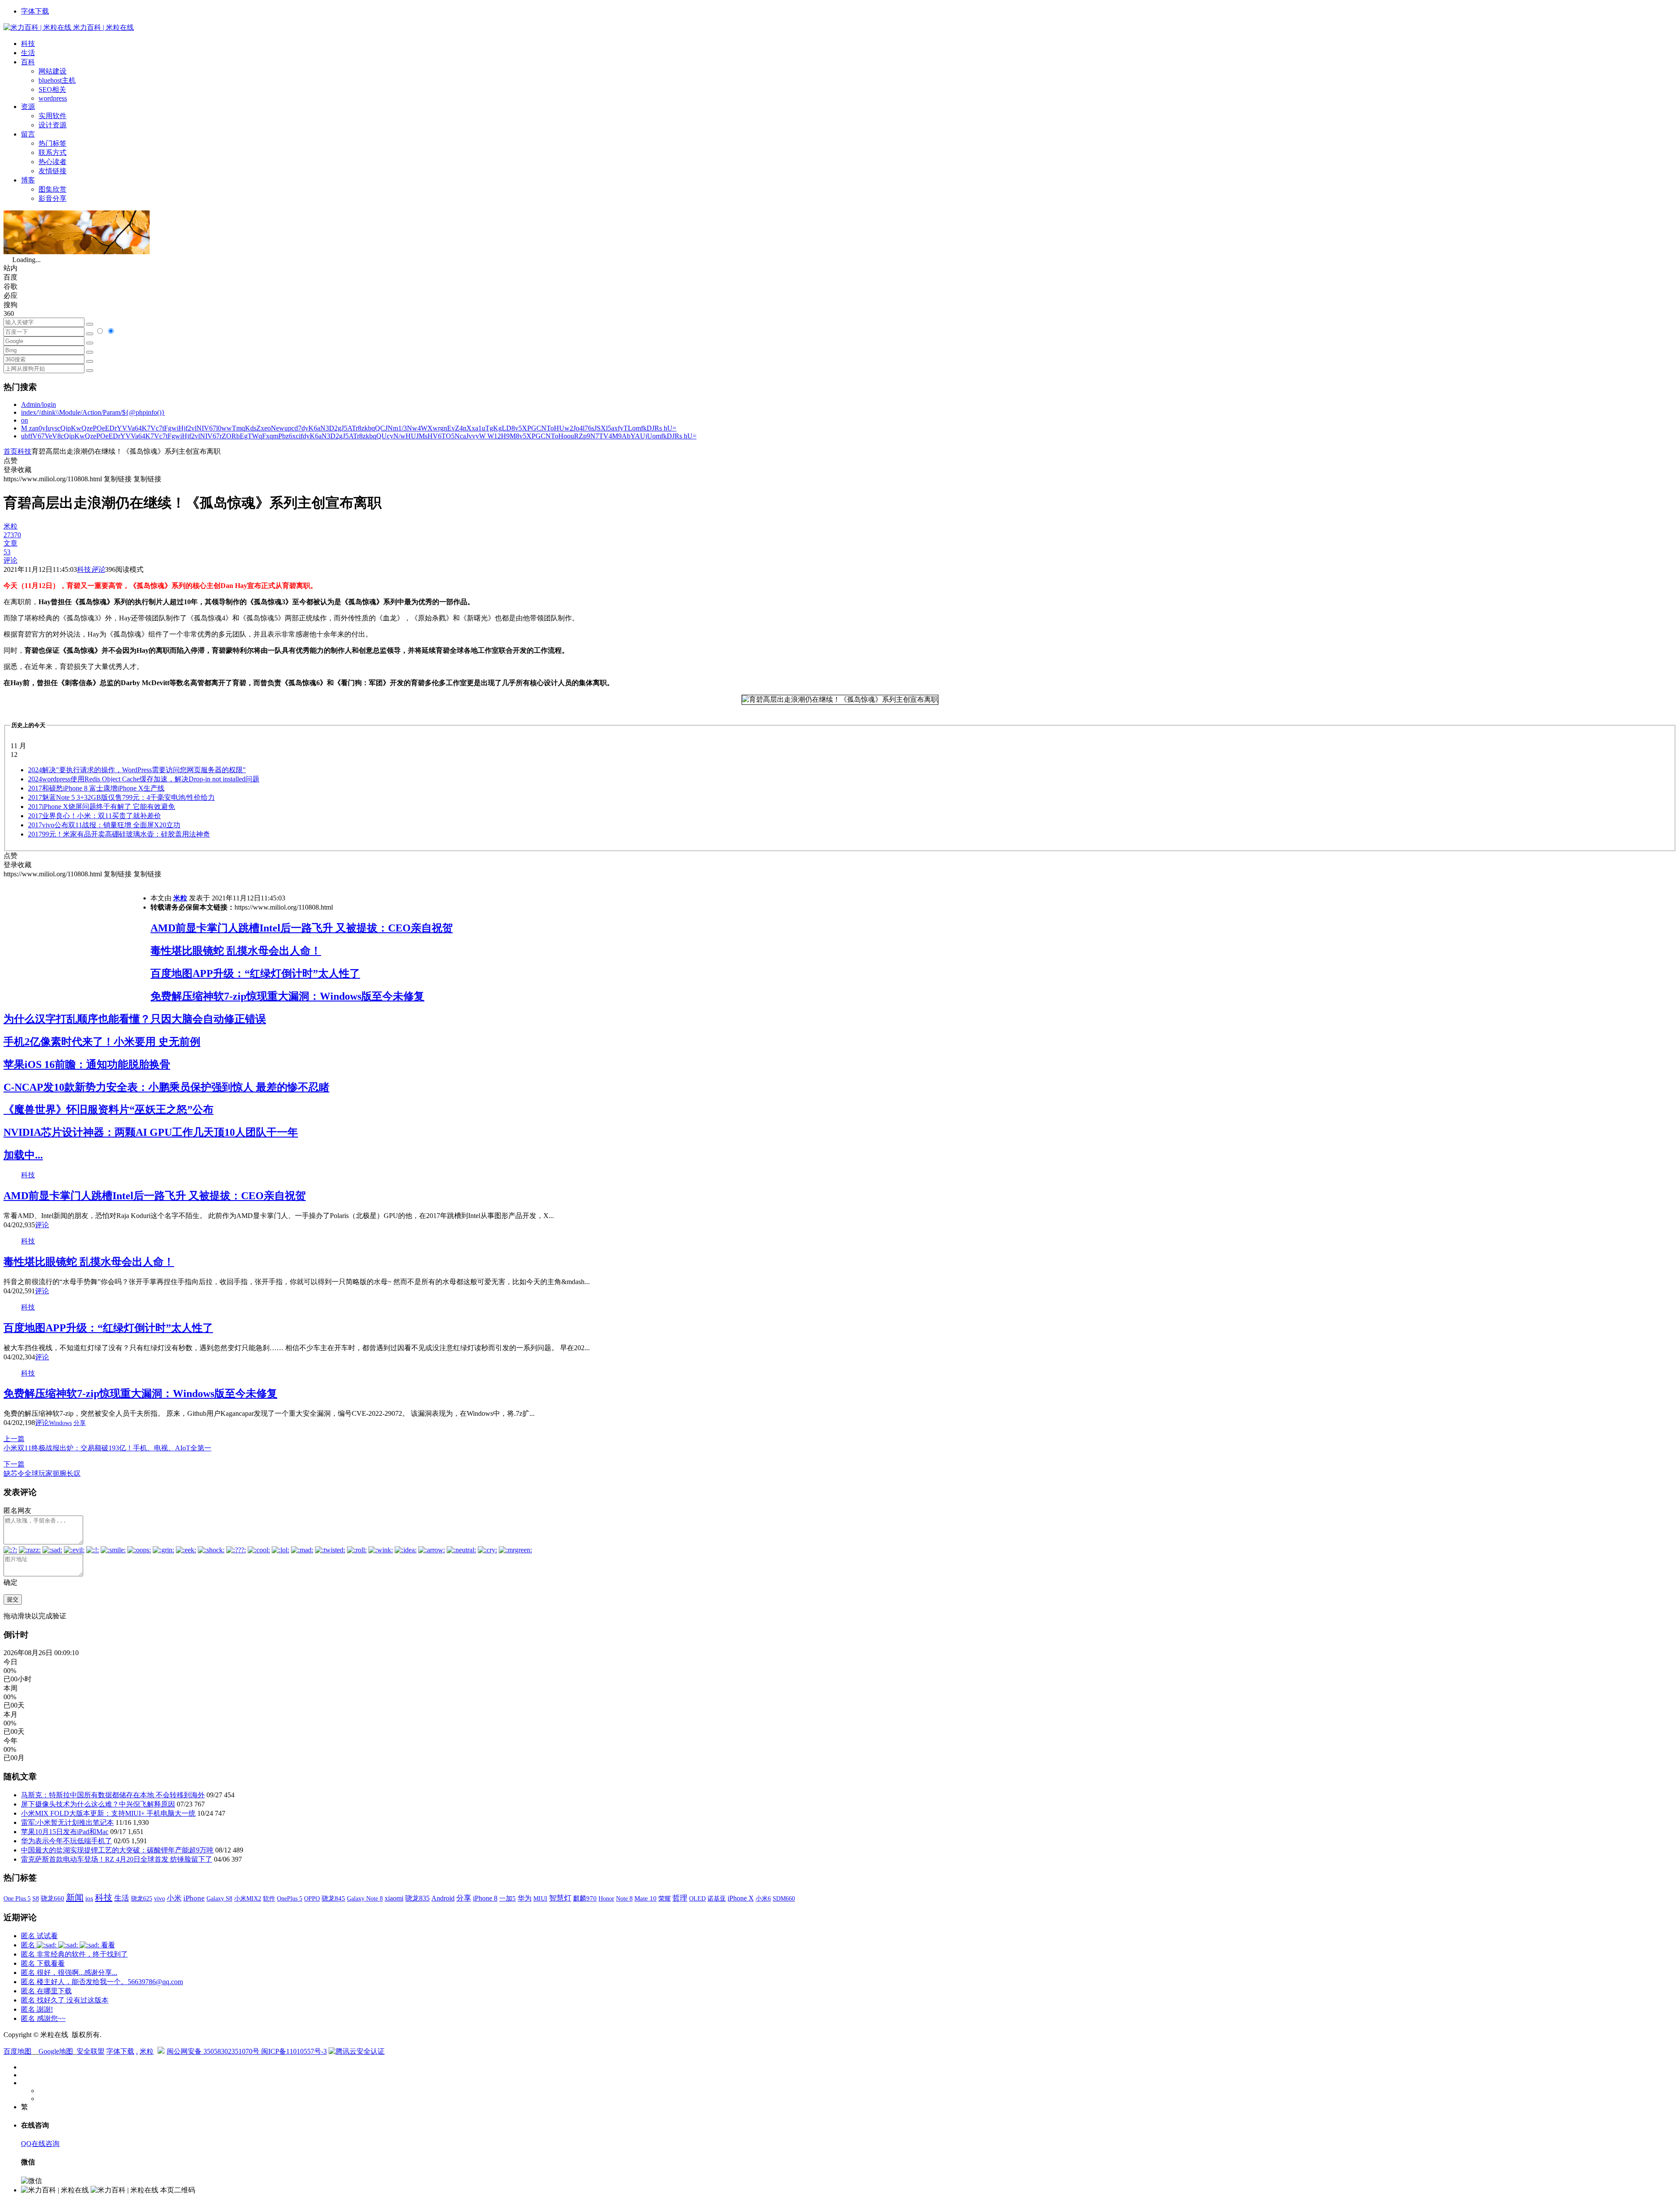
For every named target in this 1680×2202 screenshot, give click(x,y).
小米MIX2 (248, 1898)
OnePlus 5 (290, 1898)
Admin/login (38, 404)
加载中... (23, 1155)
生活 (28, 53)
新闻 (75, 1897)
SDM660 (784, 1898)
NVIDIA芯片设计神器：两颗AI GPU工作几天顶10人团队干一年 (151, 1132)
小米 (174, 1898)
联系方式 (52, 152)
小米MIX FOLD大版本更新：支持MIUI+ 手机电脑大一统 (108, 1813)
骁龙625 (142, 1899)
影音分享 (52, 198)
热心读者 (52, 162)
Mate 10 (646, 1898)
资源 (28, 107)
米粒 (180, 898)
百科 (28, 62)
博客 (28, 180)
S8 (36, 1898)
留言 (28, 134)
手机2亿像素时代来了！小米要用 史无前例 (102, 1042)
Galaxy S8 (219, 1898)
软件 (269, 1898)
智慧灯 (560, 1898)
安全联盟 (91, 2051)
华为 (525, 1898)
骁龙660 (52, 1898)
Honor (606, 1899)
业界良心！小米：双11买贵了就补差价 (94, 816)
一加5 (507, 1898)
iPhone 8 (485, 1898)
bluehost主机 (57, 80)
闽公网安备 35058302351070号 (214, 2051)
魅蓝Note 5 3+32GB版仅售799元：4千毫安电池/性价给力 (121, 797)
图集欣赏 (52, 189)
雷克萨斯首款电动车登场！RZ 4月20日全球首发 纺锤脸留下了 (117, 1859)
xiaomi (394, 1898)
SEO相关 (52, 89)
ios (89, 1898)
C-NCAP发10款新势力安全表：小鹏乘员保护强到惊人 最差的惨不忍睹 (166, 1087)
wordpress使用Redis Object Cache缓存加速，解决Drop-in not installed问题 (144, 779)
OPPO (312, 1898)
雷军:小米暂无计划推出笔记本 (67, 1822)
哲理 (680, 1898)
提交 (13, 1599)
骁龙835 (417, 1898)
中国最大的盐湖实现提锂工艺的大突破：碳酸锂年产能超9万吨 (117, 1850)
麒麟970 (585, 1898)
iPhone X (741, 1898)
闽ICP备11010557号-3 (294, 2051)
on (24, 420)
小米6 (763, 1898)
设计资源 (52, 125)
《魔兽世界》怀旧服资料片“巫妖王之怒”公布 (108, 1110)
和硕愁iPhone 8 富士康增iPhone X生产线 (96, 788)
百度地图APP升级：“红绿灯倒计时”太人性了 (255, 973)
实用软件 (52, 116)
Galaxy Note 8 (365, 1898)
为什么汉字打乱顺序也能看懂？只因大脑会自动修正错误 (135, 1019)
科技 (28, 44)
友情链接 (52, 171)
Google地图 (56, 2051)
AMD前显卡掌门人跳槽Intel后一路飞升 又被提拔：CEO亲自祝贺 (302, 928)
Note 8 (624, 1899)
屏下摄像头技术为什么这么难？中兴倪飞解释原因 (98, 1804)
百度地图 (17, 2051)
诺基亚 (717, 1898)
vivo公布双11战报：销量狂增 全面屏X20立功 (104, 825)
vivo (159, 1898)
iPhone (194, 1898)
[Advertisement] (77, 940)
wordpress (53, 98)
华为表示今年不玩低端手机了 (66, 1841)
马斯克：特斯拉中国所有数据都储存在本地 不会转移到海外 (113, 1795)
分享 (80, 1423)
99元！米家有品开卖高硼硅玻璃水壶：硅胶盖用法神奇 (119, 834)
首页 (10, 451)
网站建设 (52, 71)
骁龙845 (333, 1898)
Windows (60, 1423)
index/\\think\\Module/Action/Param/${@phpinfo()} (93, 412)
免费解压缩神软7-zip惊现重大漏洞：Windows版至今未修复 (287, 996)
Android (443, 1898)
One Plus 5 (17, 1898)
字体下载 (35, 11)
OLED (697, 1898)
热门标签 (52, 143)
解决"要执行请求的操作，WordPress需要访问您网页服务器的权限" (137, 770)
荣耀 (665, 1898)
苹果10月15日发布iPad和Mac (65, 1832)
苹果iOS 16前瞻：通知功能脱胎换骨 (87, 1064)
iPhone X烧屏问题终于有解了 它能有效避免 (101, 807)
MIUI (540, 1898)
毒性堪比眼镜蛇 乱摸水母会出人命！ (236, 951)
